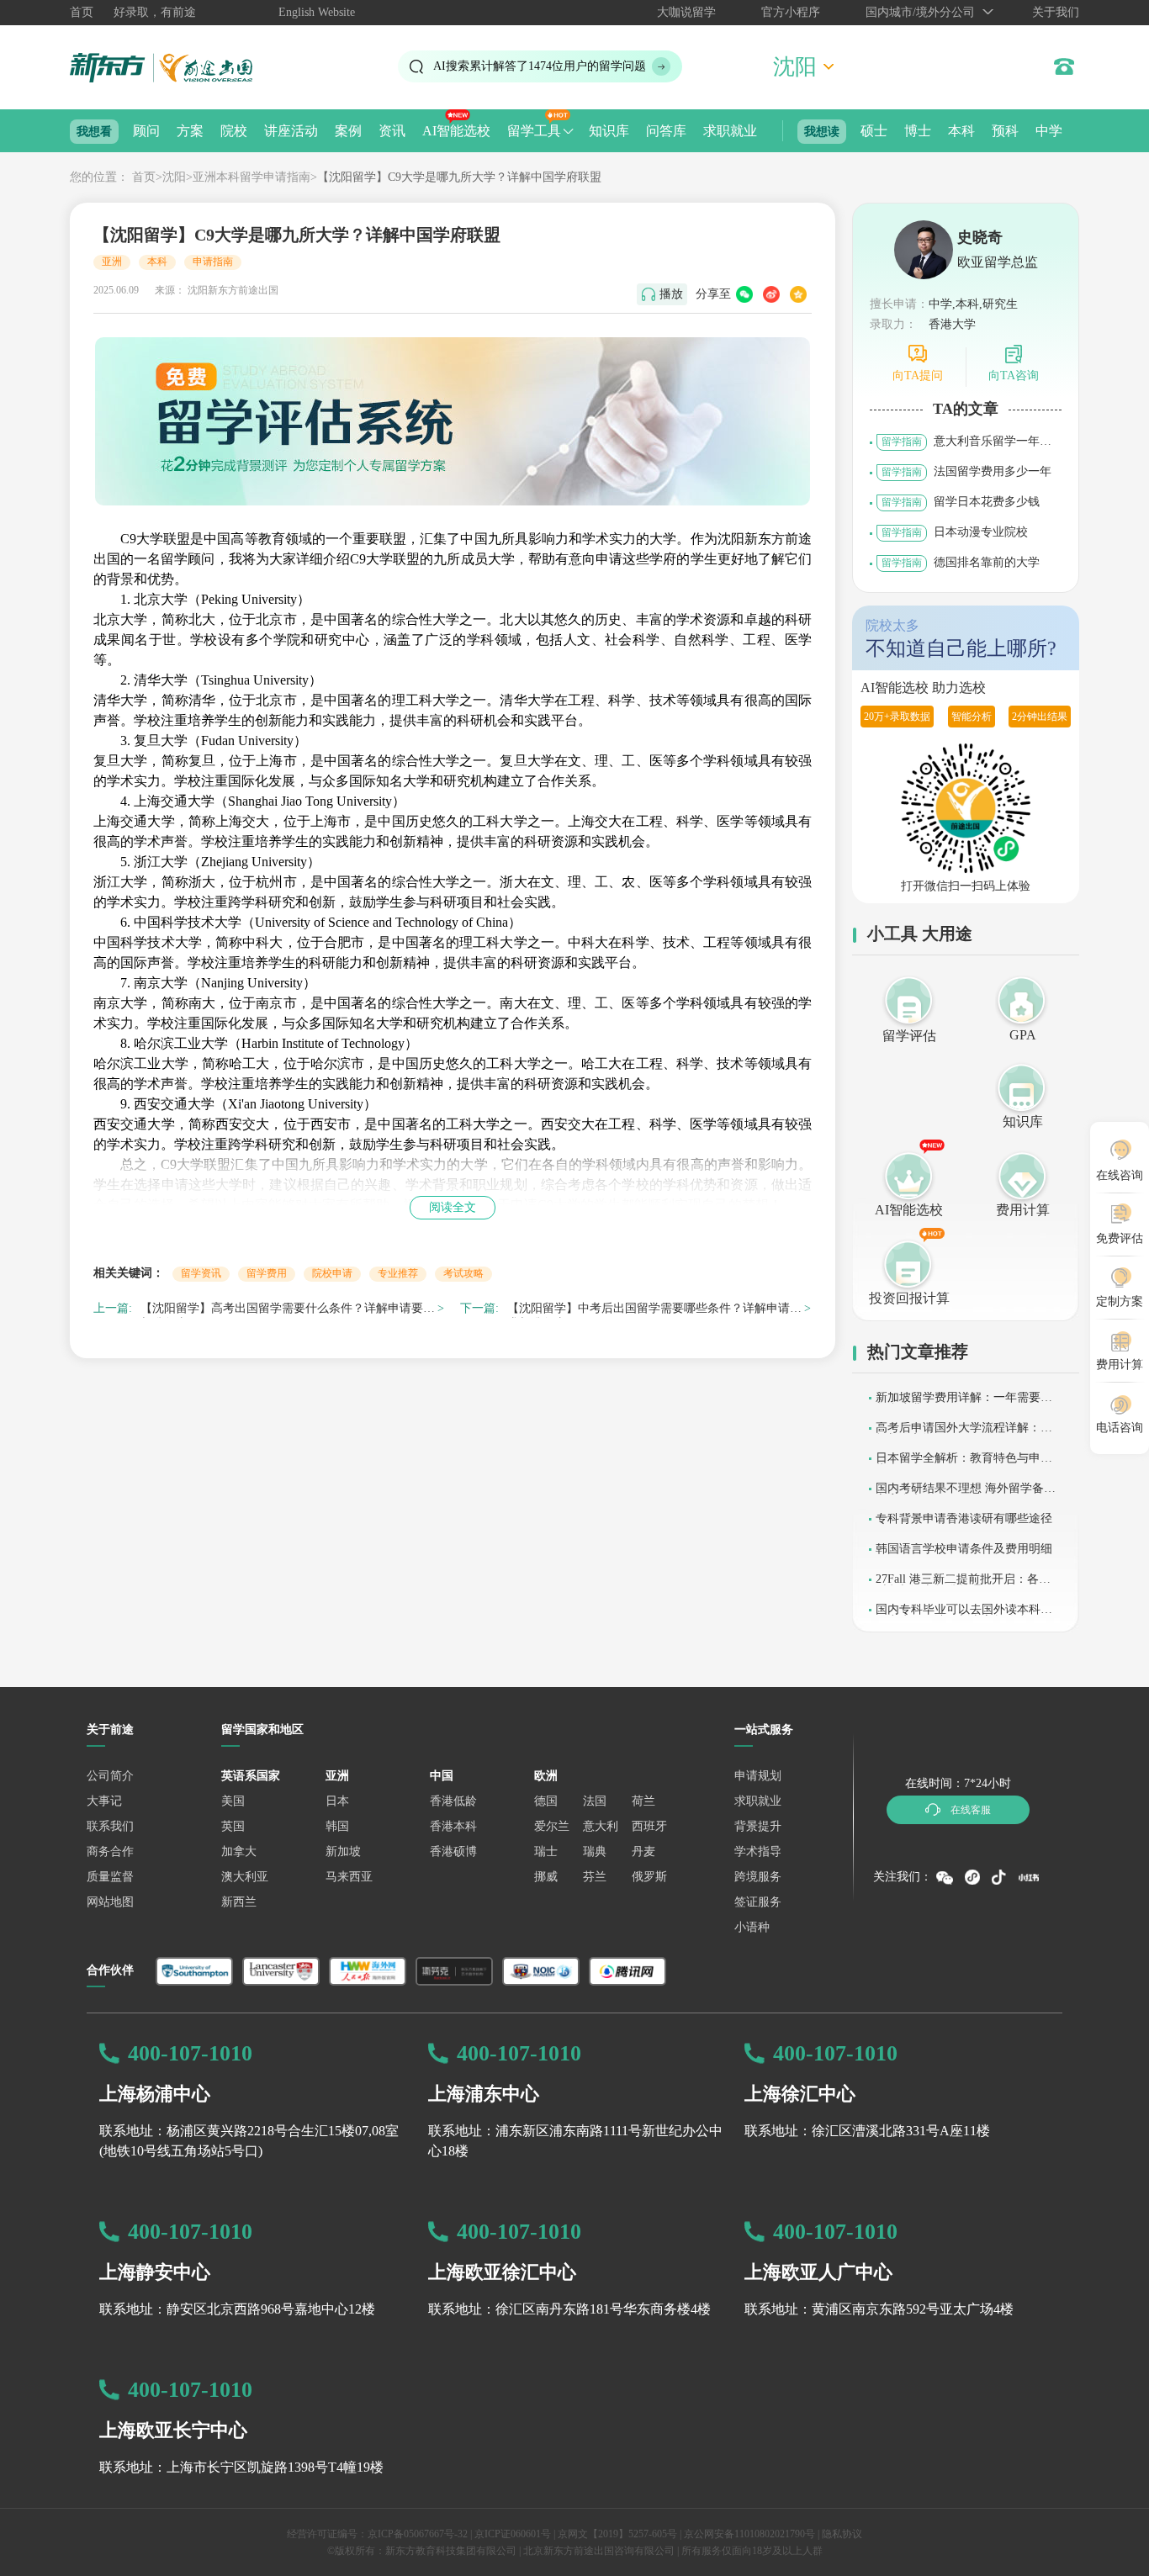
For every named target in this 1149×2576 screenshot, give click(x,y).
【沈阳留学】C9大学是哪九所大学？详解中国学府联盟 (459, 177)
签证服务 (758, 1902)
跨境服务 (758, 1877)
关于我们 (1056, 12)
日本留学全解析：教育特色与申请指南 (964, 1464)
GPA (1023, 1035)
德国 (546, 1801)
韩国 (337, 1826)
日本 (337, 1801)
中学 (1049, 131)
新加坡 (343, 1851)
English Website (317, 12)
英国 (233, 1826)
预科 (1005, 131)
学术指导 (758, 1851)
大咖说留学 (686, 12)
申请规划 (758, 1776)
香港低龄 (453, 1801)
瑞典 (595, 1851)
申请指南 (213, 262)
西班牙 (649, 1826)
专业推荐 (398, 1273)
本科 (961, 131)
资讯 (392, 131)
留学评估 (909, 1036)
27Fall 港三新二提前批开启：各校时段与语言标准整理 (963, 1585)
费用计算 (1023, 1210)
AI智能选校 (456, 131)
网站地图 (110, 1902)
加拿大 (239, 1851)
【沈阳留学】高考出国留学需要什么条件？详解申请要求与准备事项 (288, 1311)
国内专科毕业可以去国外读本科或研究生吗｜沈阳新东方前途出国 (964, 1615)
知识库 (609, 131)
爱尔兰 (552, 1826)
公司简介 (110, 1776)
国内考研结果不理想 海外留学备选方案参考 (966, 1494)
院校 (234, 131)
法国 (595, 1801)
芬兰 (595, 1877)
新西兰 (239, 1902)
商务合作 (110, 1851)
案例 (348, 131)
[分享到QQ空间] (798, 294)
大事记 (104, 1801)
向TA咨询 (1014, 376)
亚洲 (112, 262)
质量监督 (110, 1877)
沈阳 (174, 177)
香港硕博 (453, 1851)
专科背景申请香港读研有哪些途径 (964, 1518)
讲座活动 (291, 131)
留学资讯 (201, 1273)
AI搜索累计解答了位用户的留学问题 (540, 66)
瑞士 (546, 1851)
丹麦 (643, 1851)
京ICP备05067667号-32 (418, 2534)
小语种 (752, 1927)
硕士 (874, 131)
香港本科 (453, 1826)
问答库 (666, 131)
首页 (82, 12)
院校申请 (332, 1273)
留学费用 (267, 1273)
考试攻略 (463, 1273)
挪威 (546, 1877)
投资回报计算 (909, 1298)
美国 (233, 1801)
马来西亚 (349, 1877)
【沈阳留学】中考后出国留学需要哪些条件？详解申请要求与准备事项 (654, 1311)
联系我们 (110, 1826)
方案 (190, 131)
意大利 (601, 1826)
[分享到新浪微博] (771, 294)
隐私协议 (842, 2534)
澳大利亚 (245, 1877)
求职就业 (730, 131)
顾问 (146, 131)
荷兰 (643, 1801)
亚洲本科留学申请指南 (252, 177)
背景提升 (758, 1826)
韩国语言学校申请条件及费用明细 (964, 1549)
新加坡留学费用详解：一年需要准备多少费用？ (964, 1403)
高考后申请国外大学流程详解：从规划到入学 (964, 1433)
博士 (918, 131)
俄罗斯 (649, 1877)
